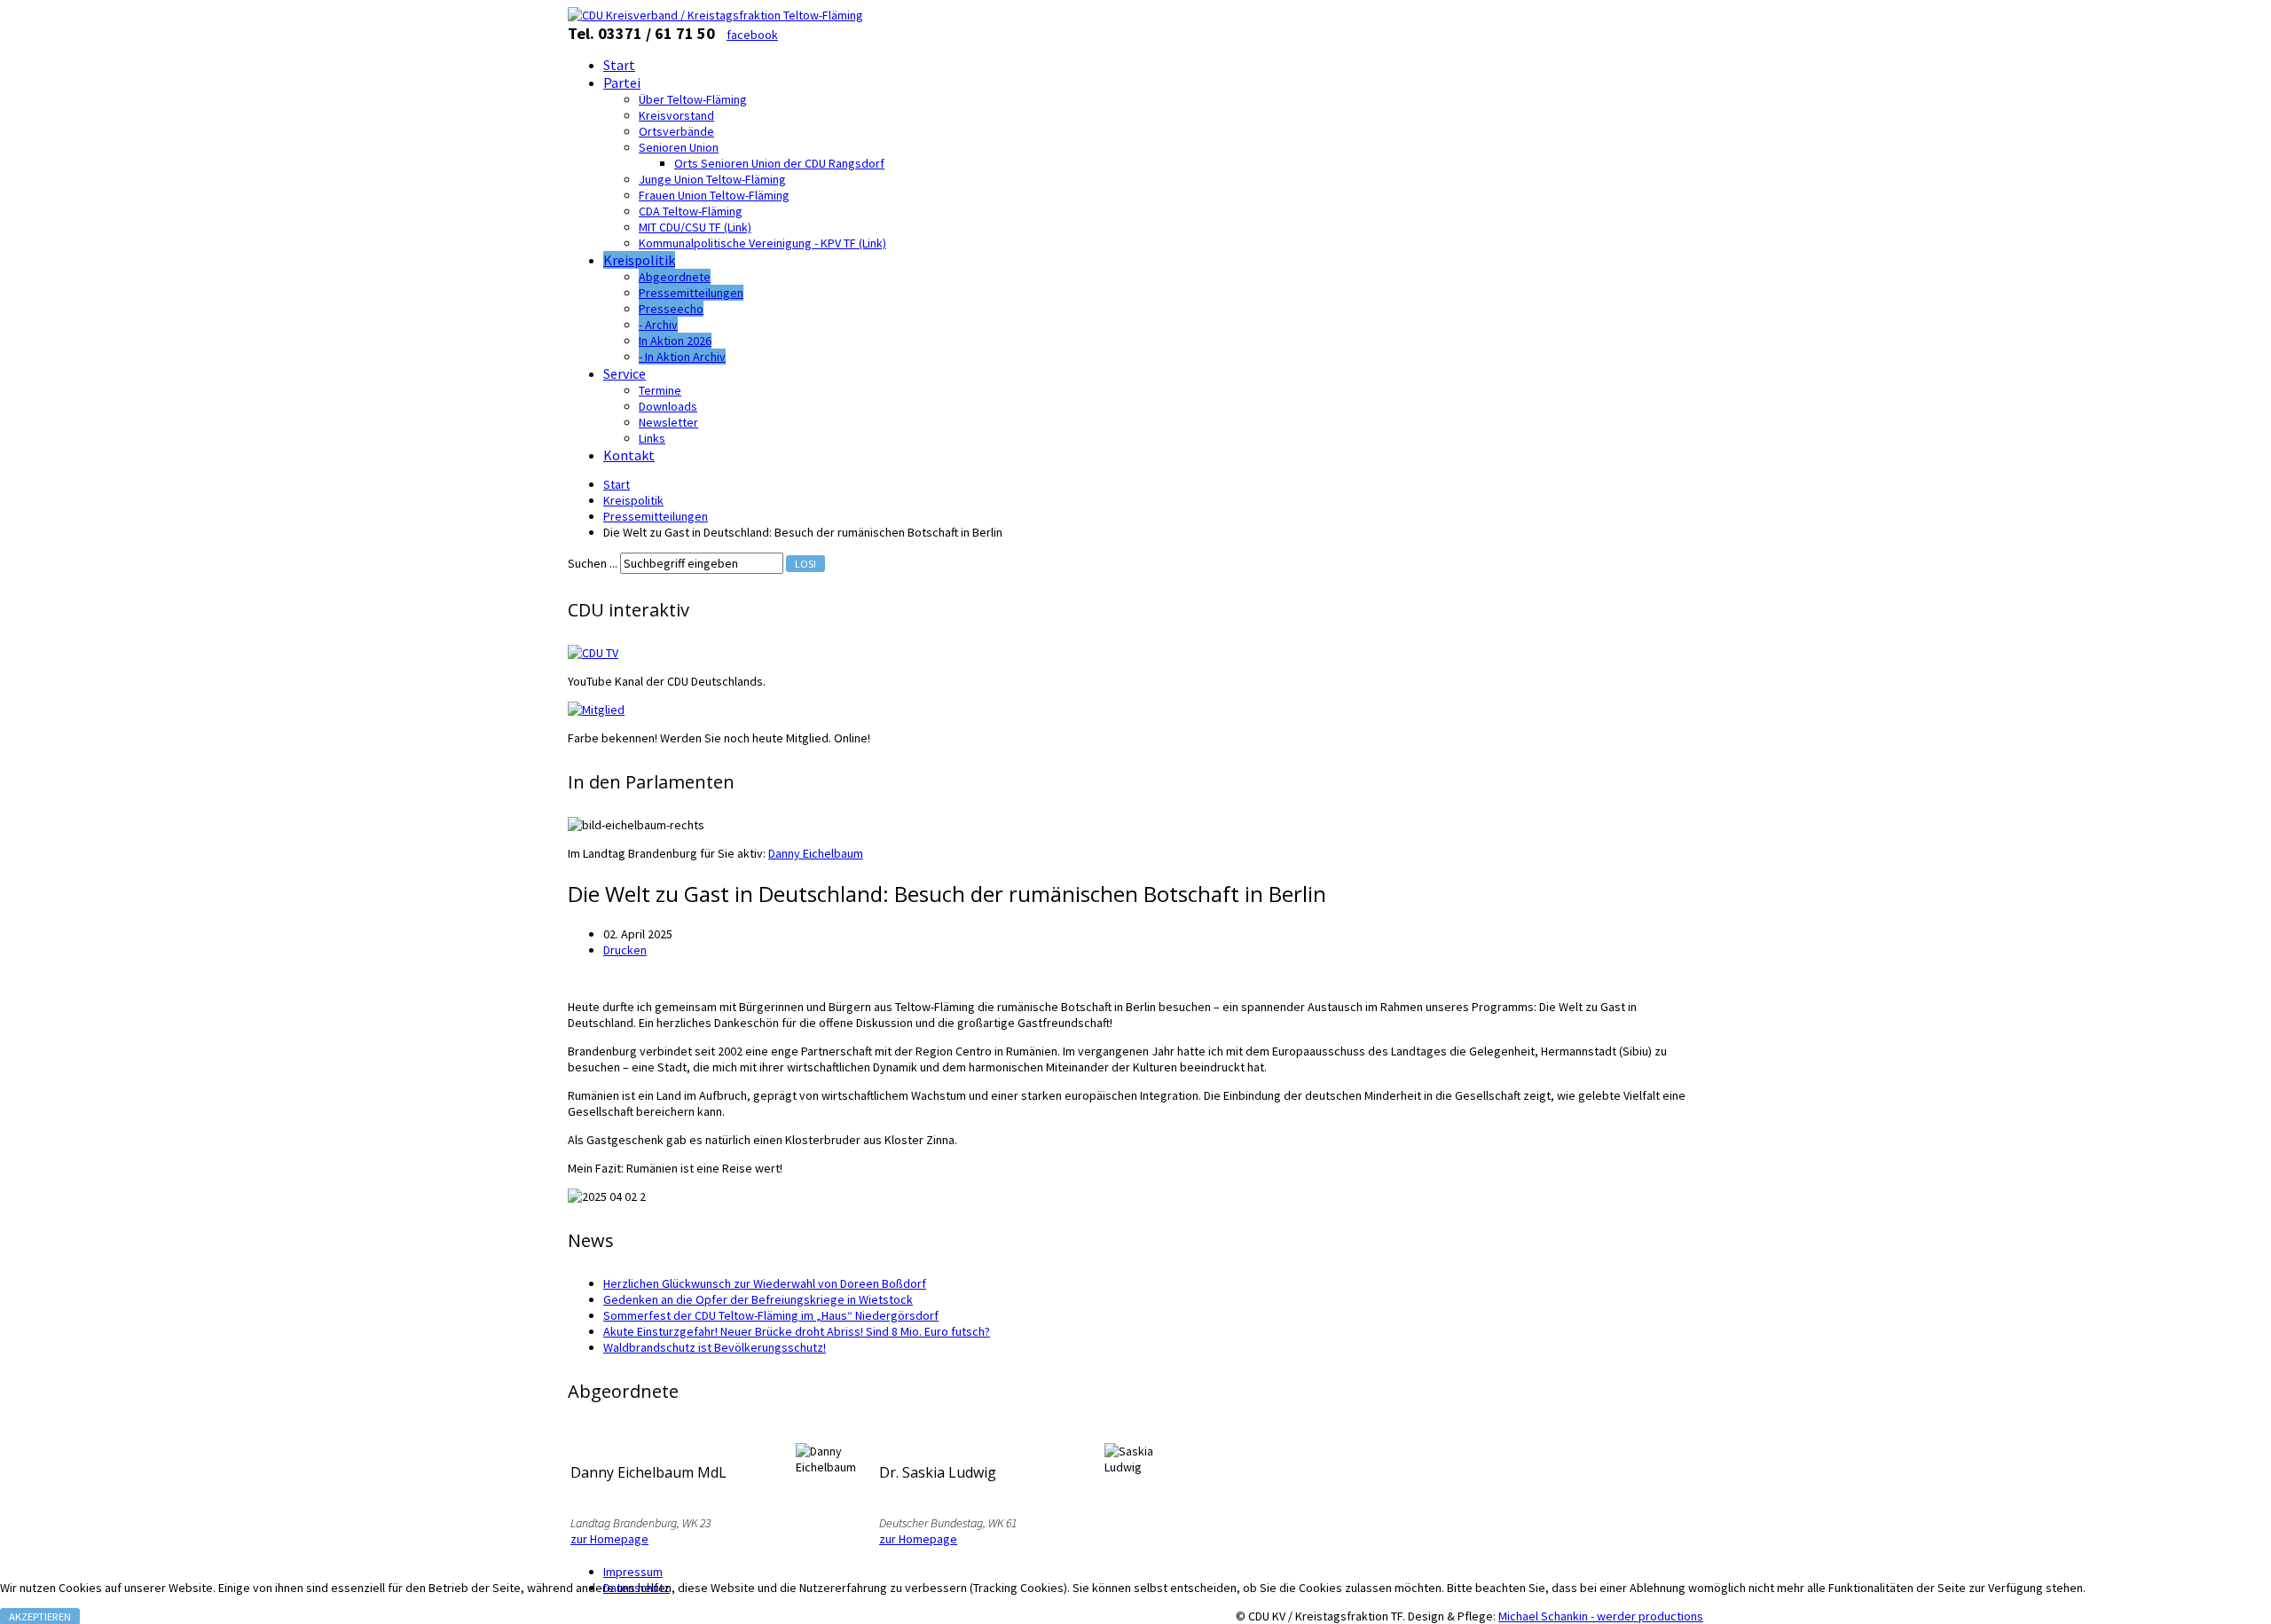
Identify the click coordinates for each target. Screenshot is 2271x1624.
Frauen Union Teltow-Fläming (714, 195)
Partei (622, 82)
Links (652, 438)
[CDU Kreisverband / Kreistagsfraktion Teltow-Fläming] (715, 15)
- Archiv (658, 325)
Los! (805, 564)
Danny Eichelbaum (816, 853)
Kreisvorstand (676, 115)
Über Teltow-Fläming (693, 99)
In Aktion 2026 (675, 341)
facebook (752, 35)
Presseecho (671, 309)
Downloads (668, 406)
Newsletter (668, 422)
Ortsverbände (676, 131)
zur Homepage (609, 1539)
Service (625, 373)
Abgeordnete (675, 277)
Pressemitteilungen (691, 293)
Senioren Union (679, 147)
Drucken (625, 950)
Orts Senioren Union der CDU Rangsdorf (779, 163)
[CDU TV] (593, 653)
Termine (660, 390)
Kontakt (629, 455)
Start (619, 65)
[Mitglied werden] (596, 710)
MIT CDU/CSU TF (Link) (695, 227)
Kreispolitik (639, 260)
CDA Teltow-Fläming (691, 211)
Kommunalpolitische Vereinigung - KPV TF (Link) (762, 243)
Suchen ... (593, 563)
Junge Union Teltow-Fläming (712, 179)
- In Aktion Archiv (682, 357)
